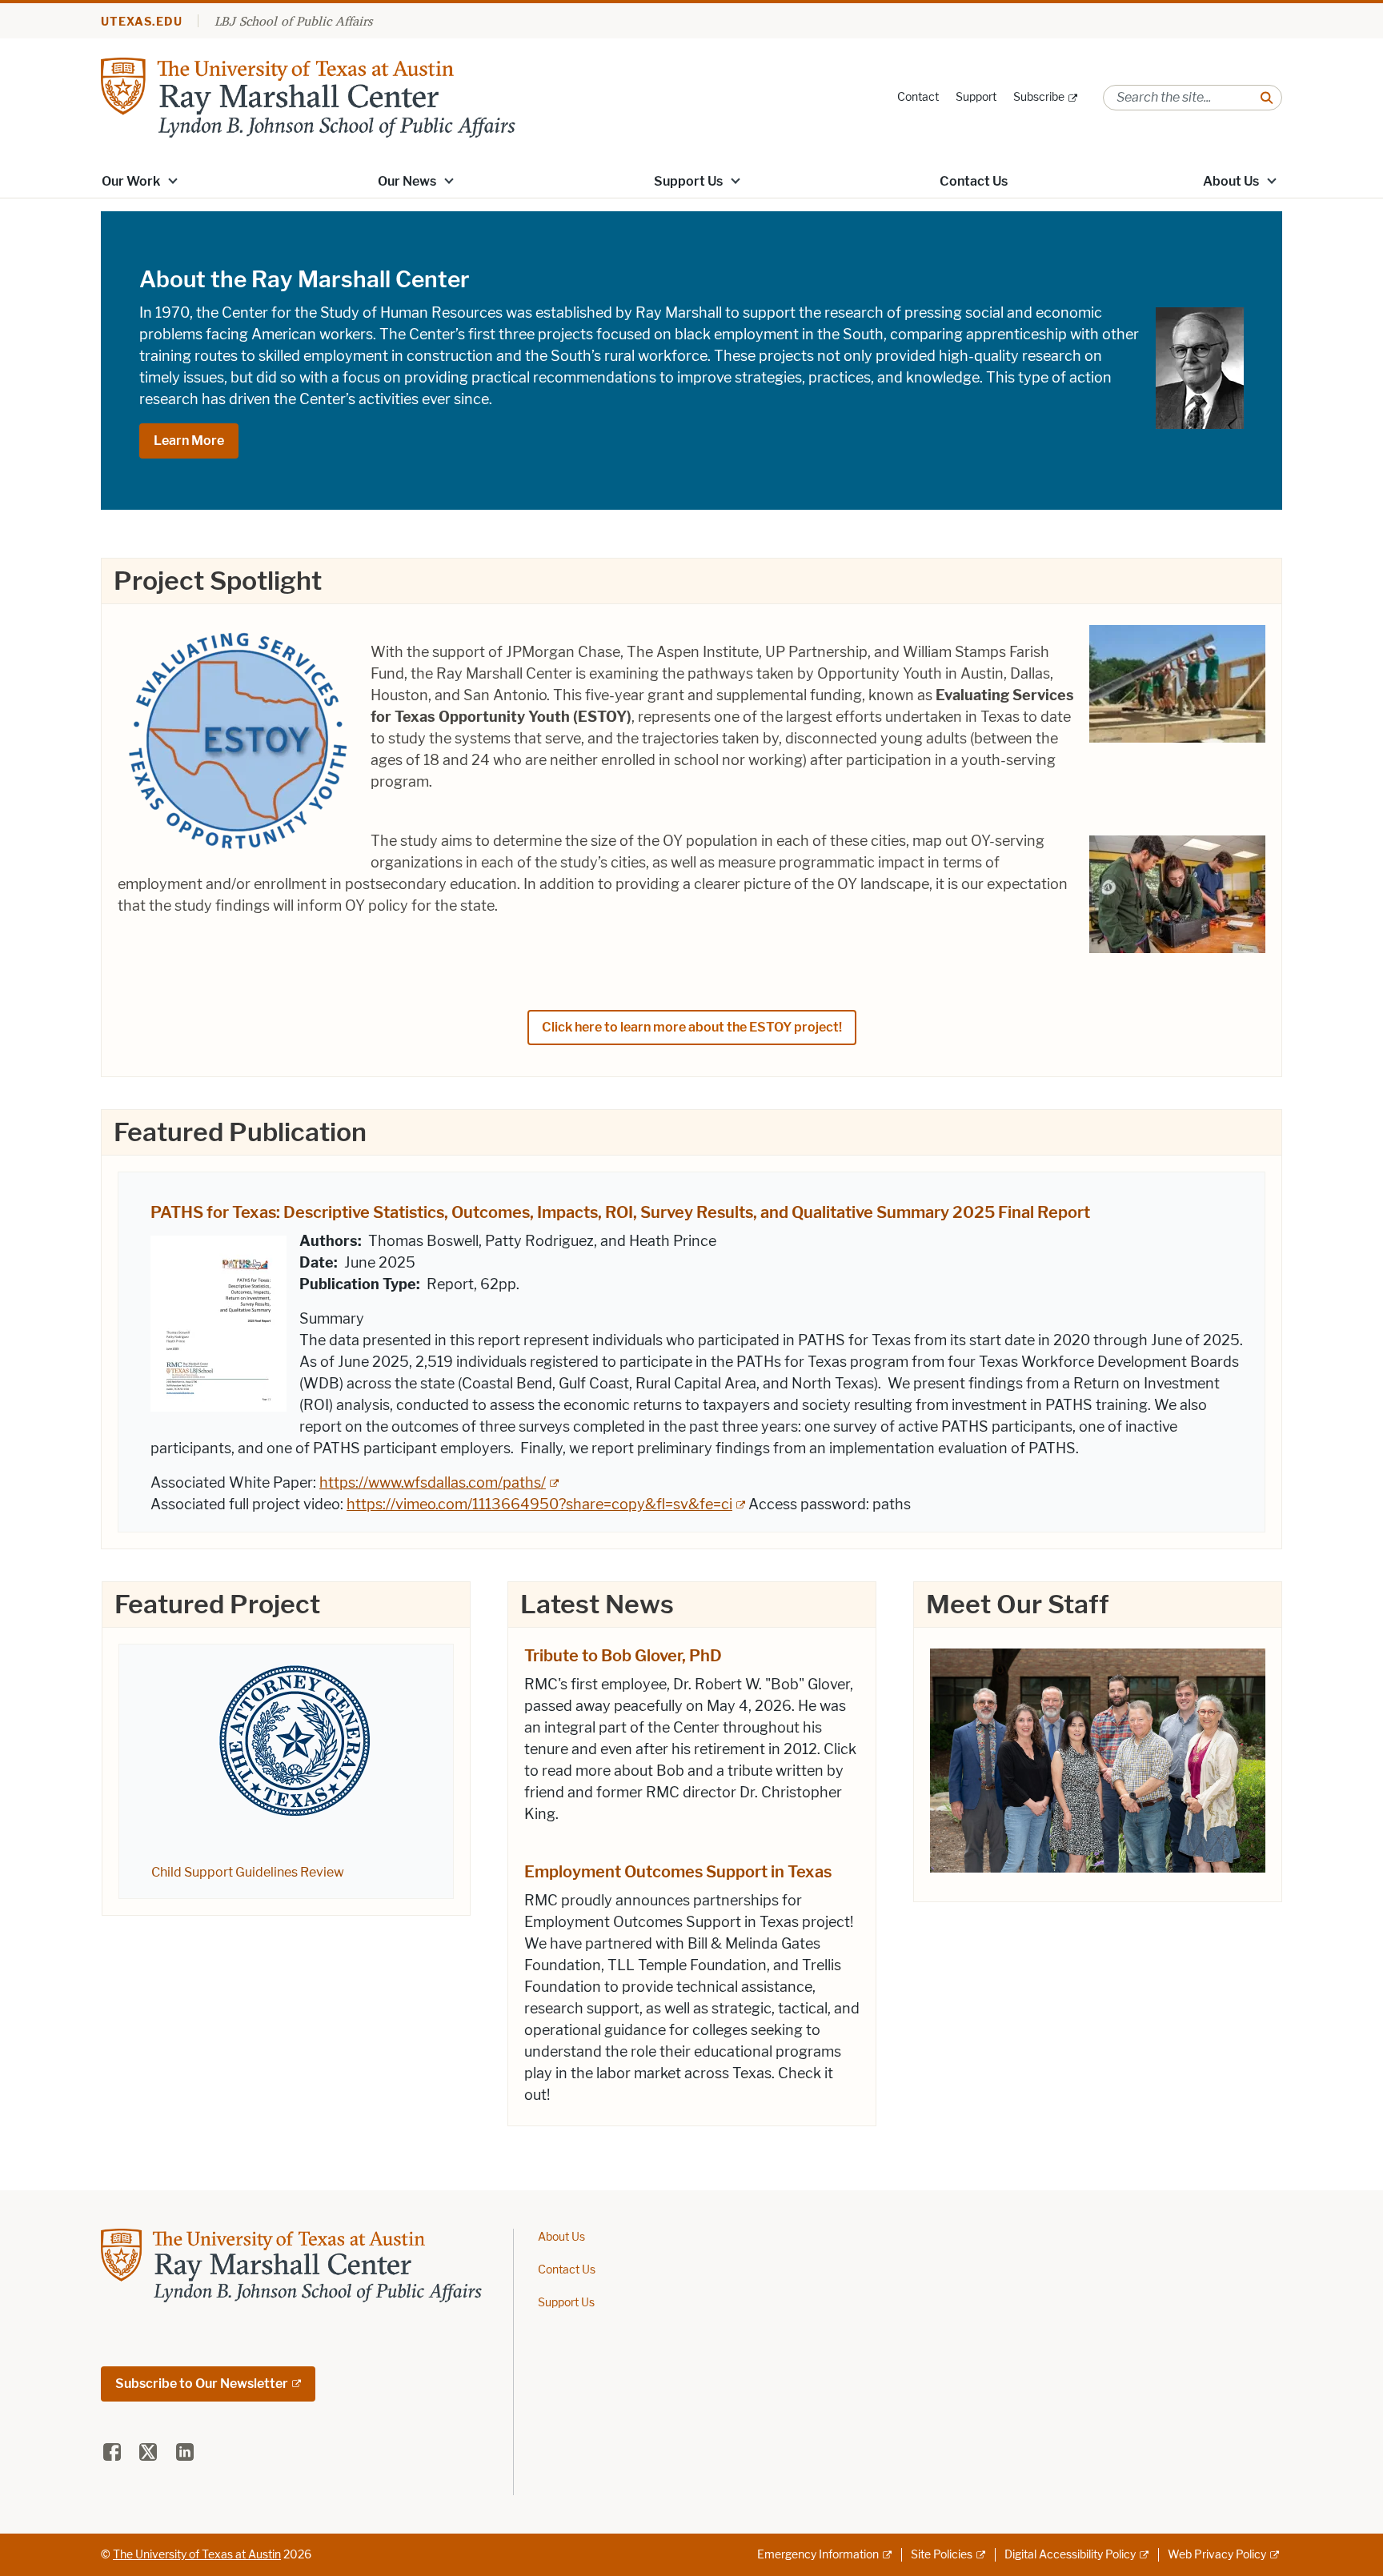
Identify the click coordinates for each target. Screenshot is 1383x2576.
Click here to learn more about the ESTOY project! (692, 1027)
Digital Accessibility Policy (1070, 2555)
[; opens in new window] (1098, 1758)
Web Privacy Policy (1217, 2555)
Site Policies (942, 2555)
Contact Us (974, 181)
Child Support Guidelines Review (248, 1872)
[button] (173, 180)
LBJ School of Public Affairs (293, 21)
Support (976, 97)
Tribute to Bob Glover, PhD (623, 1656)
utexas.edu (142, 22)
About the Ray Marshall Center (305, 279)
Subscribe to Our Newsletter (202, 2384)
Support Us (688, 181)
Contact (918, 97)
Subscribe (1039, 97)
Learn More (189, 441)
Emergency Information (818, 2555)
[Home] (308, 96)
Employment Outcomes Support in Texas (678, 1872)
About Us (1231, 181)
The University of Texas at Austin (197, 2555)
